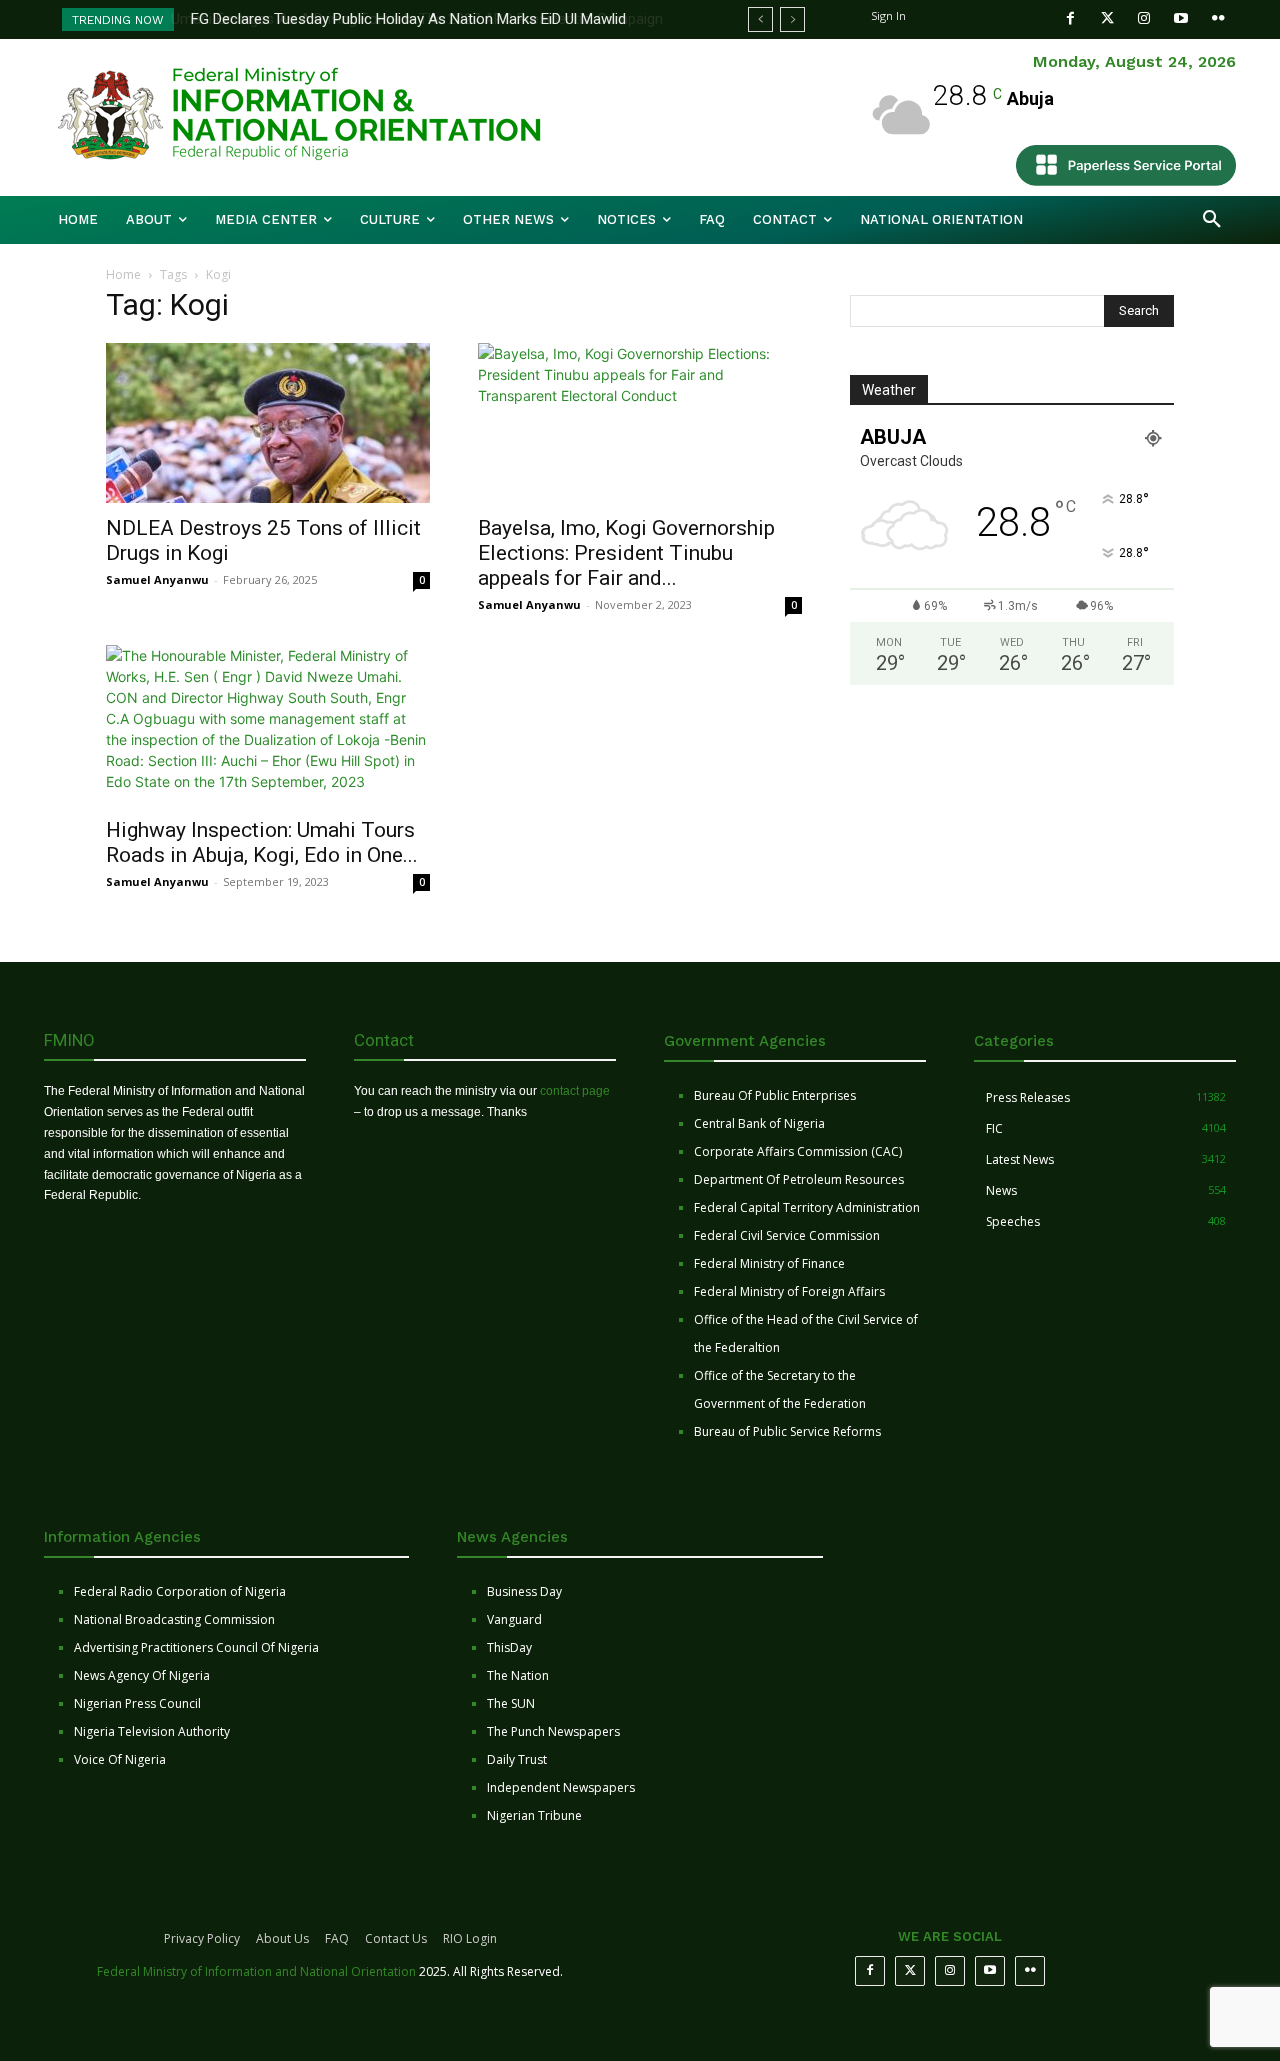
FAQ (337, 1938)
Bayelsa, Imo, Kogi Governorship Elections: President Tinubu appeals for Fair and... (626, 553)
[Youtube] (1181, 18)
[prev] (760, 19)
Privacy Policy (202, 1938)
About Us (282, 1938)
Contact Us (396, 1938)
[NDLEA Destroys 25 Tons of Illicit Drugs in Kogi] (268, 423)
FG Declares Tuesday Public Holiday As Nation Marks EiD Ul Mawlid (406, 19)
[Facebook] (1070, 18)
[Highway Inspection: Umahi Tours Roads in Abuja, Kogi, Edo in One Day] (268, 725)
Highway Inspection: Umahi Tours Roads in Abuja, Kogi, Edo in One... (262, 842)
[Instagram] (1144, 18)
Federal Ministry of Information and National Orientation (256, 1971)
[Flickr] (1218, 18)
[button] (1212, 220)
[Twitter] (1107, 18)
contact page (575, 1091)
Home (123, 274)
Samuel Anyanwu (157, 579)
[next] (792, 19)
